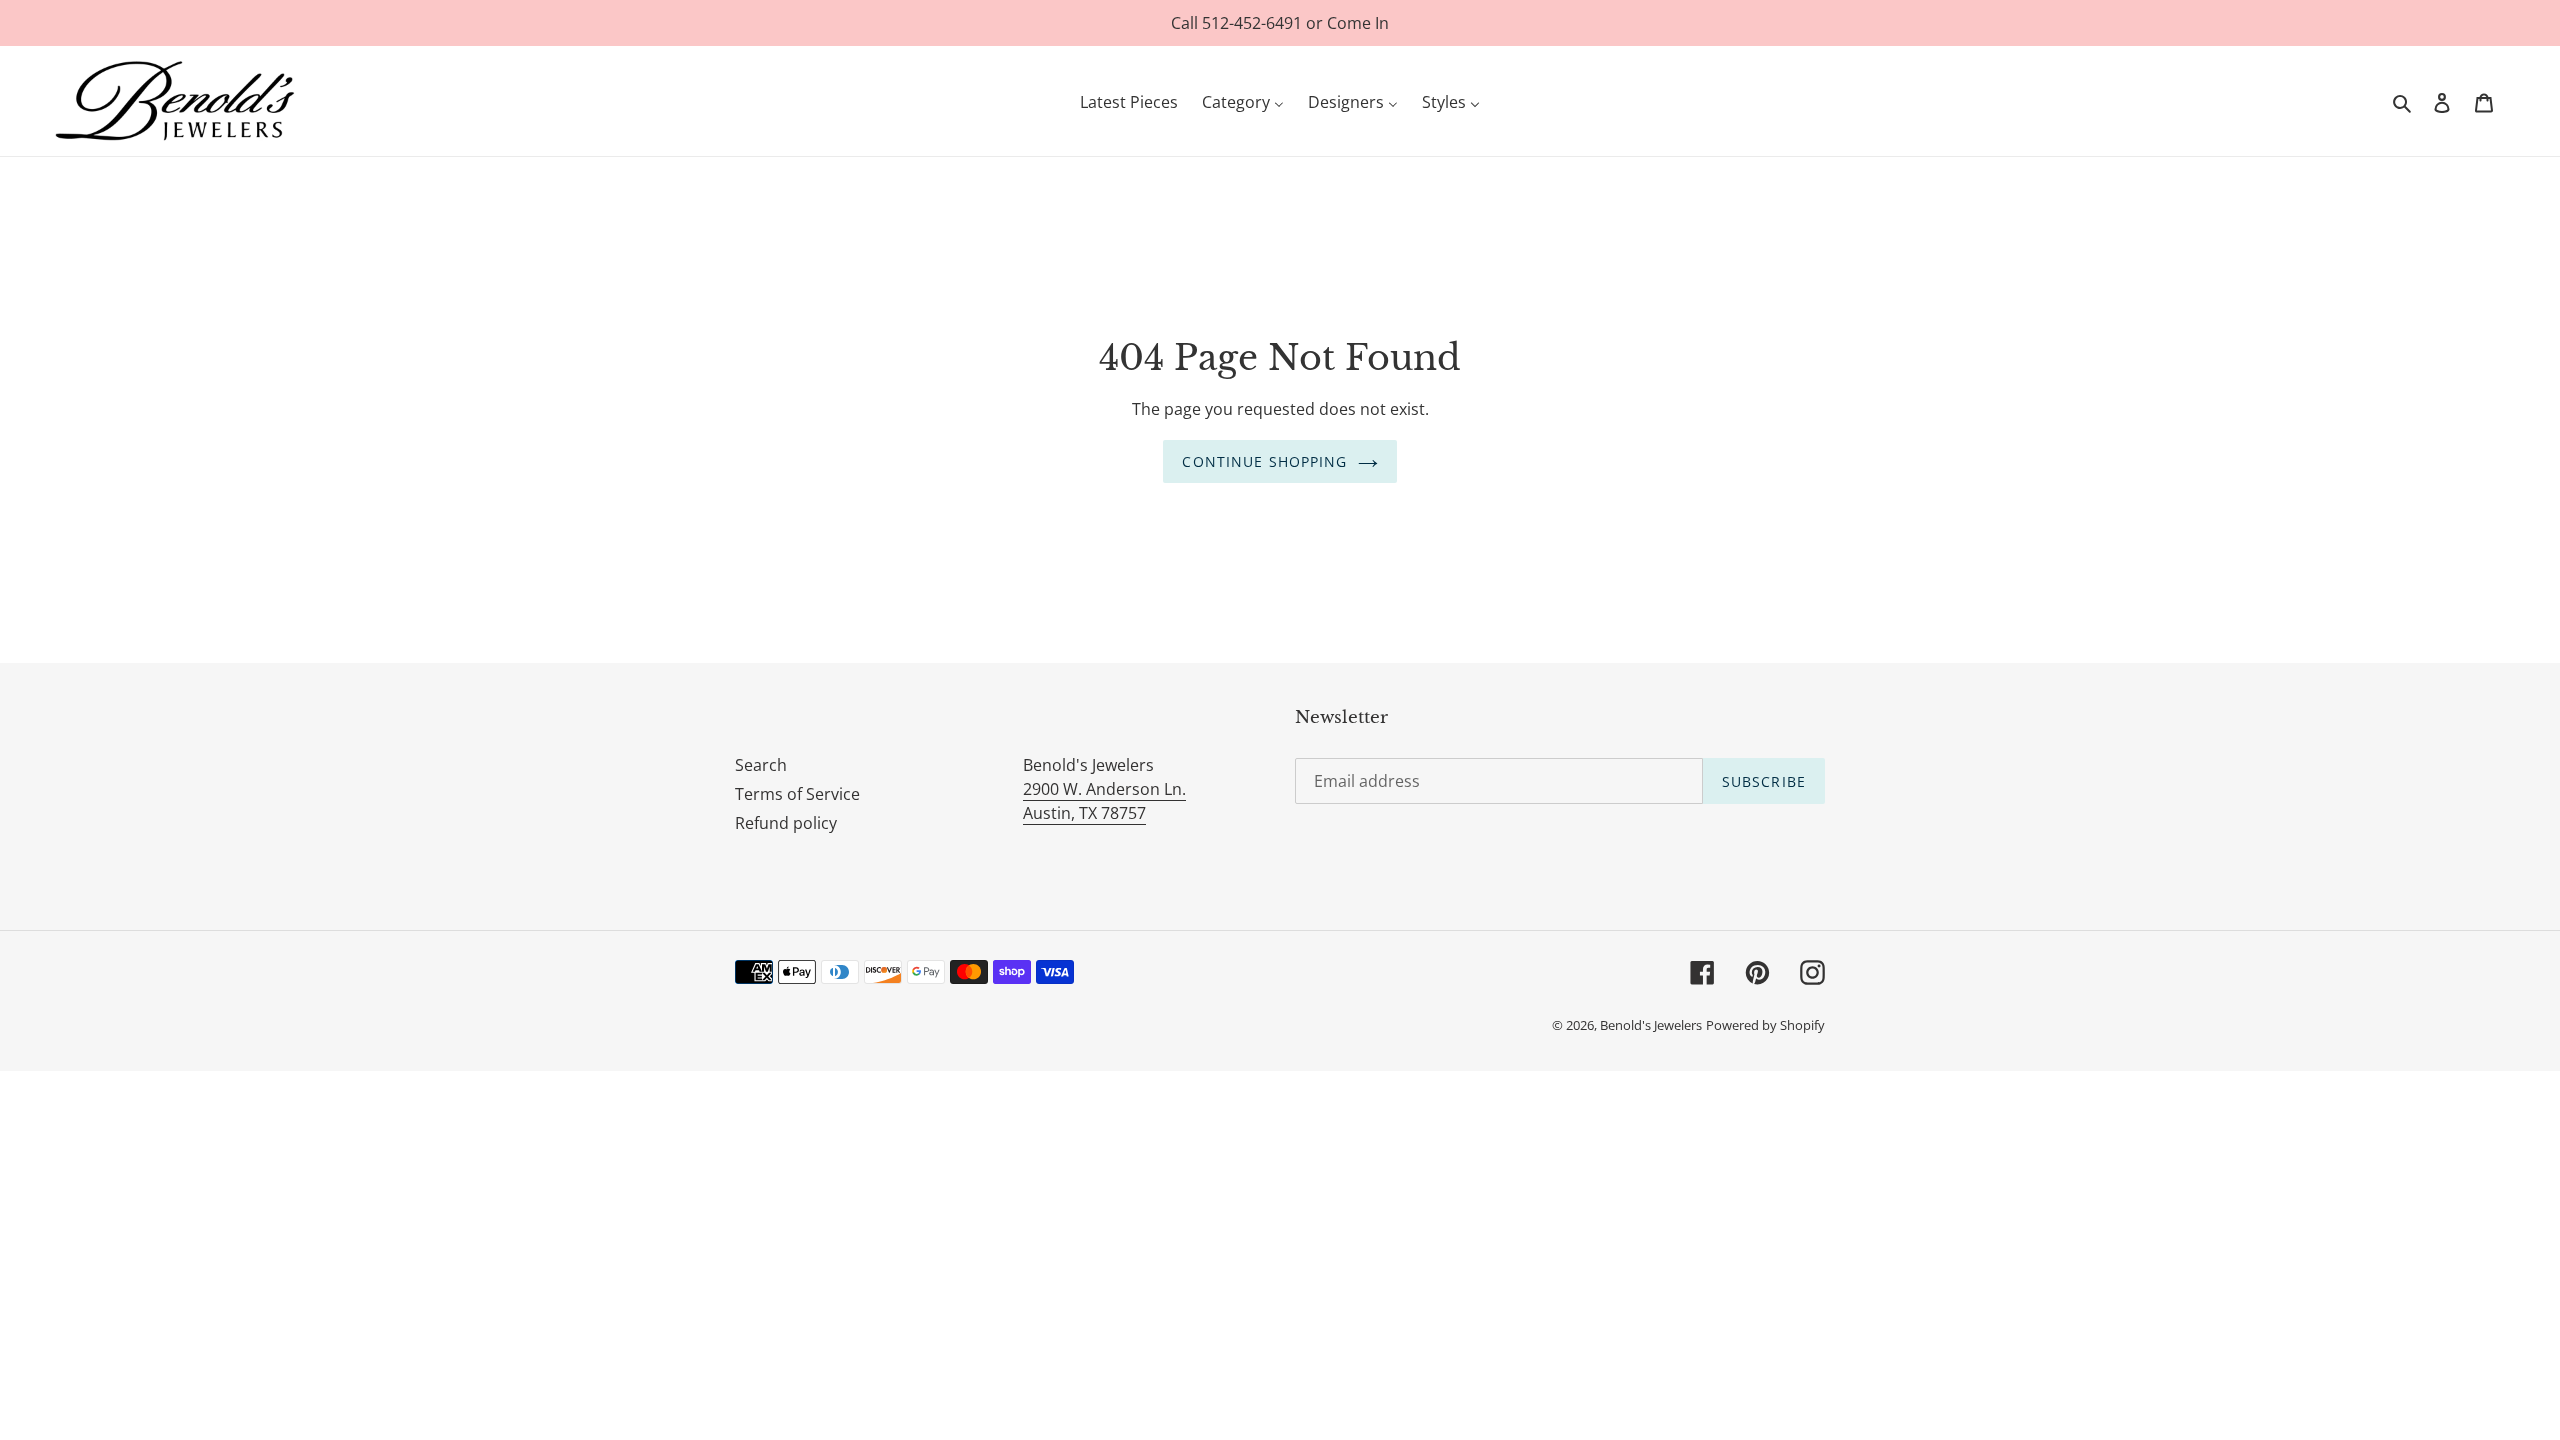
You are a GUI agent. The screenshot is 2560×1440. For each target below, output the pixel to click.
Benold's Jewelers (1651, 1025)
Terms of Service (797, 794)
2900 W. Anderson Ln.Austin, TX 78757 (1104, 801)
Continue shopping (1264, 461)
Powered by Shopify (1765, 1025)
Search (761, 765)
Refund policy (786, 823)
